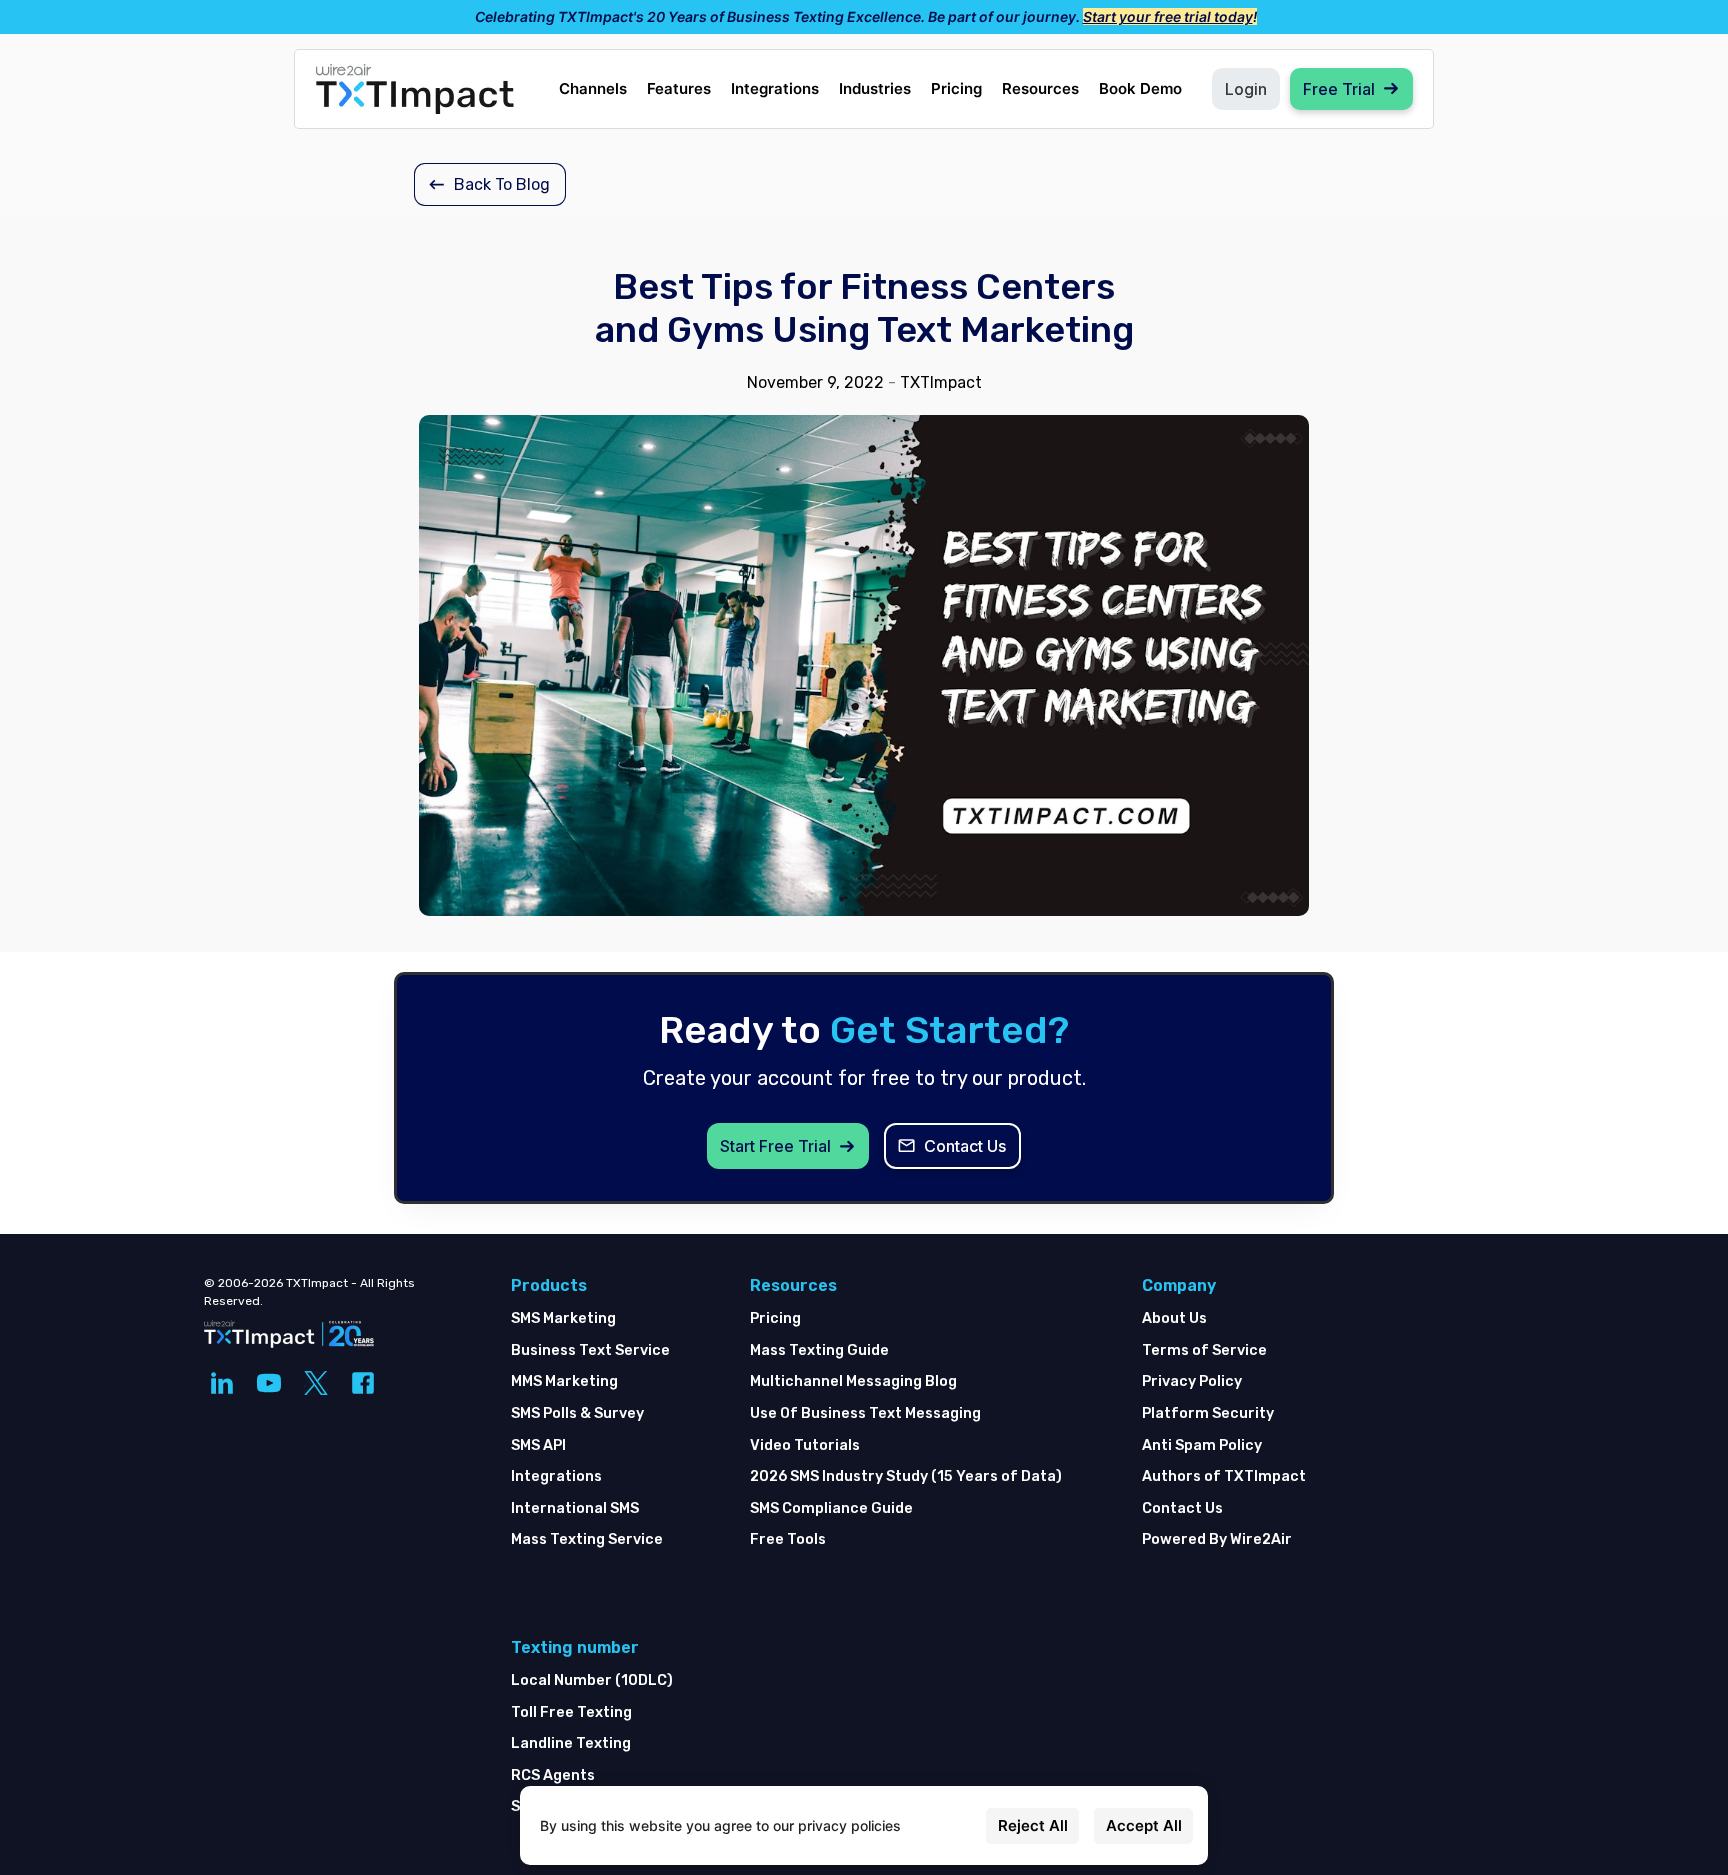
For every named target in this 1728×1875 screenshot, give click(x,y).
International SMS (575, 1508)
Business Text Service (590, 1350)
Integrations (775, 88)
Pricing (956, 88)
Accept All (1144, 1825)
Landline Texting (571, 1743)
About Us (1174, 1318)
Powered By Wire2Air (1217, 1539)
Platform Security (1208, 1413)
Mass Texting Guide (819, 1350)
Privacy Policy (1192, 1381)
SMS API (538, 1445)
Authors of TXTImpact (1224, 1476)
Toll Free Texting (571, 1712)
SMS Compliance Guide (831, 1508)
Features (679, 88)
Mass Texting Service (587, 1539)
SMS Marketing (563, 1318)
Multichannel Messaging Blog (853, 1381)
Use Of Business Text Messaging (865, 1413)
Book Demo (1140, 88)
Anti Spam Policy (1202, 1445)
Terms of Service (1204, 1350)
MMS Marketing (564, 1381)
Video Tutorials (805, 1445)
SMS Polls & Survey (577, 1413)
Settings (943, 1825)
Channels (593, 88)
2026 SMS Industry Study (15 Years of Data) (906, 1476)
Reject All (1033, 1825)
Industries (875, 88)
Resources (1040, 88)
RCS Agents (553, 1775)
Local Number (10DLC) (592, 1680)
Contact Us (1182, 1508)
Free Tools (788, 1539)
